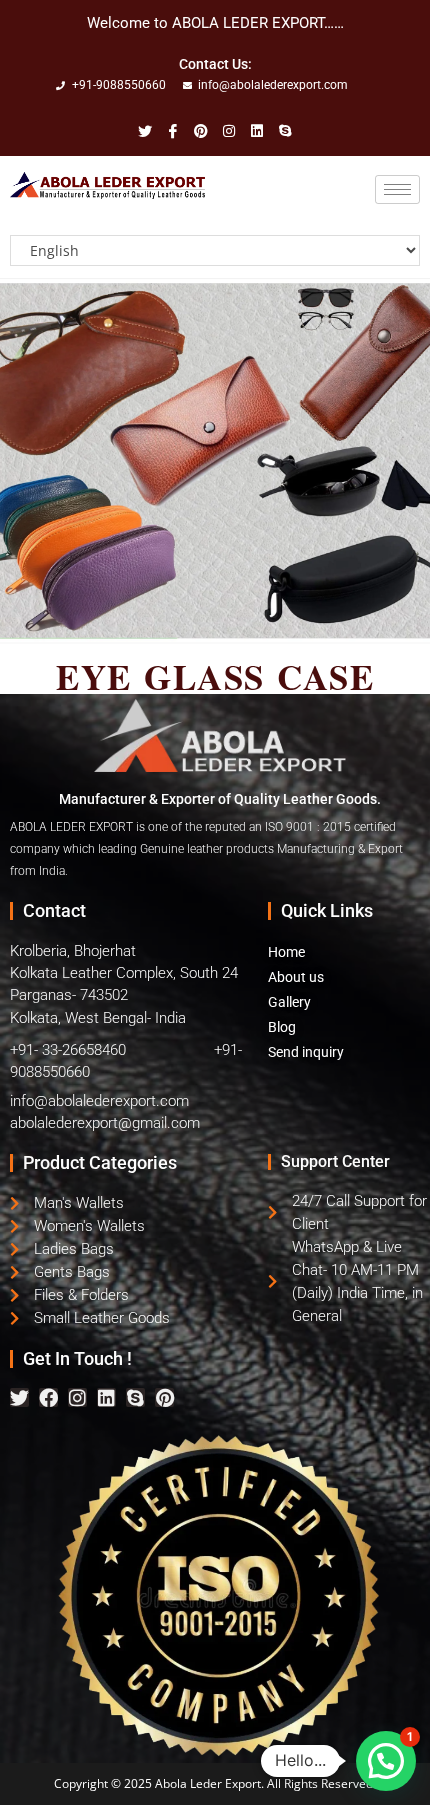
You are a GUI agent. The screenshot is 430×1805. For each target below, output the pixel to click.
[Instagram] (77, 1397)
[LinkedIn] (201, 132)
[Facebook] (173, 132)
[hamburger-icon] (397, 189)
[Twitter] (145, 132)
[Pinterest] (164, 1397)
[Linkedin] (106, 1397)
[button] (386, 1761)
